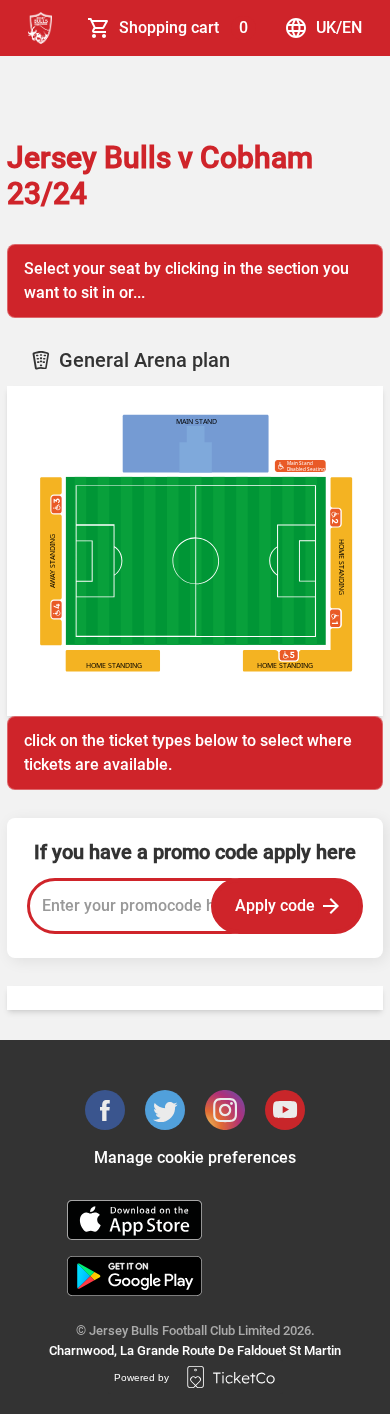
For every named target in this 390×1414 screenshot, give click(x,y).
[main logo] (40, 28)
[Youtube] (285, 1110)
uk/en (339, 27)
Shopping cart (183, 27)
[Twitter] (165, 1110)
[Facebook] (105, 1110)
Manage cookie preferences (195, 1157)
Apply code (275, 905)
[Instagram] (225, 1110)
